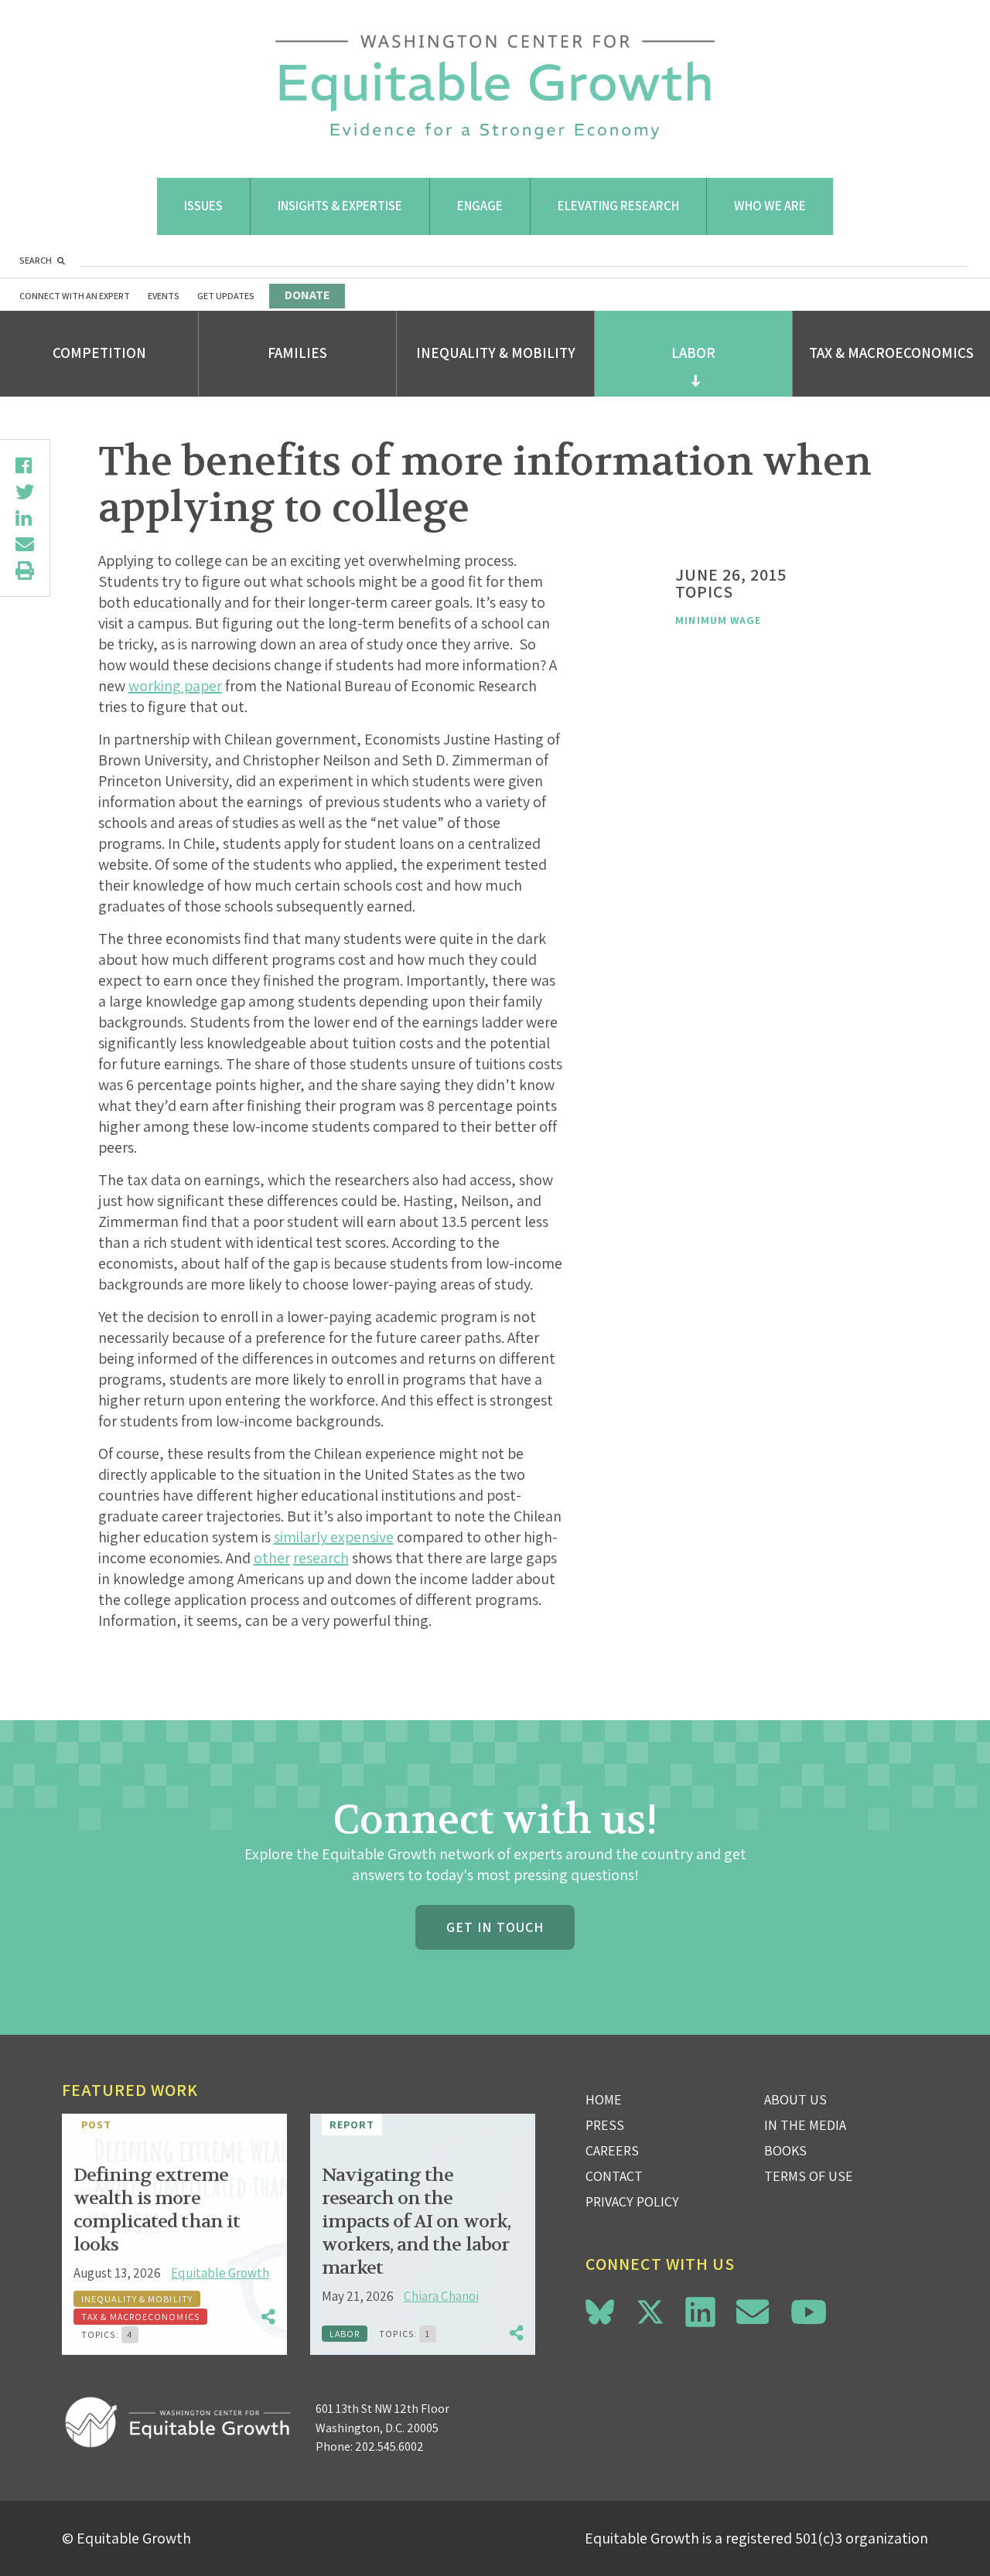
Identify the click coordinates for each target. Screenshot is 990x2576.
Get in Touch (495, 1927)
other (272, 1558)
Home (604, 2099)
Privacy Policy (632, 2201)
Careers (612, 2150)
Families (297, 353)
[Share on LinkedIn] (25, 518)
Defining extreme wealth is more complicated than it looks (157, 2210)
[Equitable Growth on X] (650, 2310)
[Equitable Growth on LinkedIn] (700, 2312)
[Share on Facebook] (25, 465)
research (321, 1558)
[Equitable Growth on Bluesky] (600, 2310)
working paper (175, 686)
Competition (99, 353)
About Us (795, 2099)
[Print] (25, 571)
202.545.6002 (389, 2447)
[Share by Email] (25, 544)
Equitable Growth (220, 2273)
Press (605, 2125)
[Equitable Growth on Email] (753, 2312)
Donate (307, 295)
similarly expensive (334, 1537)
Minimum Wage (718, 620)
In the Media (805, 2125)
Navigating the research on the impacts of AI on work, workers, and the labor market (416, 2222)
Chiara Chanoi (441, 2296)
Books (785, 2150)
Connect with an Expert (75, 296)
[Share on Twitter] (25, 492)
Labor (693, 353)
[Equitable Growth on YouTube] (809, 2312)
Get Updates (226, 296)
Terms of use (809, 2176)
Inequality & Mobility (496, 353)
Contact (614, 2176)
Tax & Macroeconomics (891, 353)
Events (164, 296)
